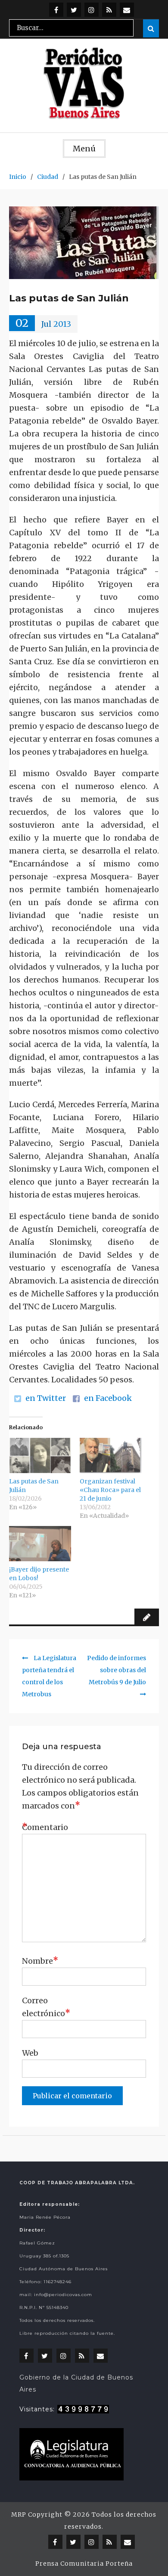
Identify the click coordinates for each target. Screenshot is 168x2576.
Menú (84, 149)
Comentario (44, 1827)
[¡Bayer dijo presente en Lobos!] (40, 1544)
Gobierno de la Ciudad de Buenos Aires (76, 2383)
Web (30, 2053)
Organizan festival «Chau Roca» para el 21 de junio (110, 1490)
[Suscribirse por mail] (127, 10)
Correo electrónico (44, 2007)
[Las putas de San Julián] (40, 1455)
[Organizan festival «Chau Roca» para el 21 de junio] (111, 1455)
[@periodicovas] (56, 10)
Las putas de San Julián (34, 1486)
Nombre (40, 1960)
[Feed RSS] (109, 10)
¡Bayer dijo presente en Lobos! (39, 1574)
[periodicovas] (92, 10)
